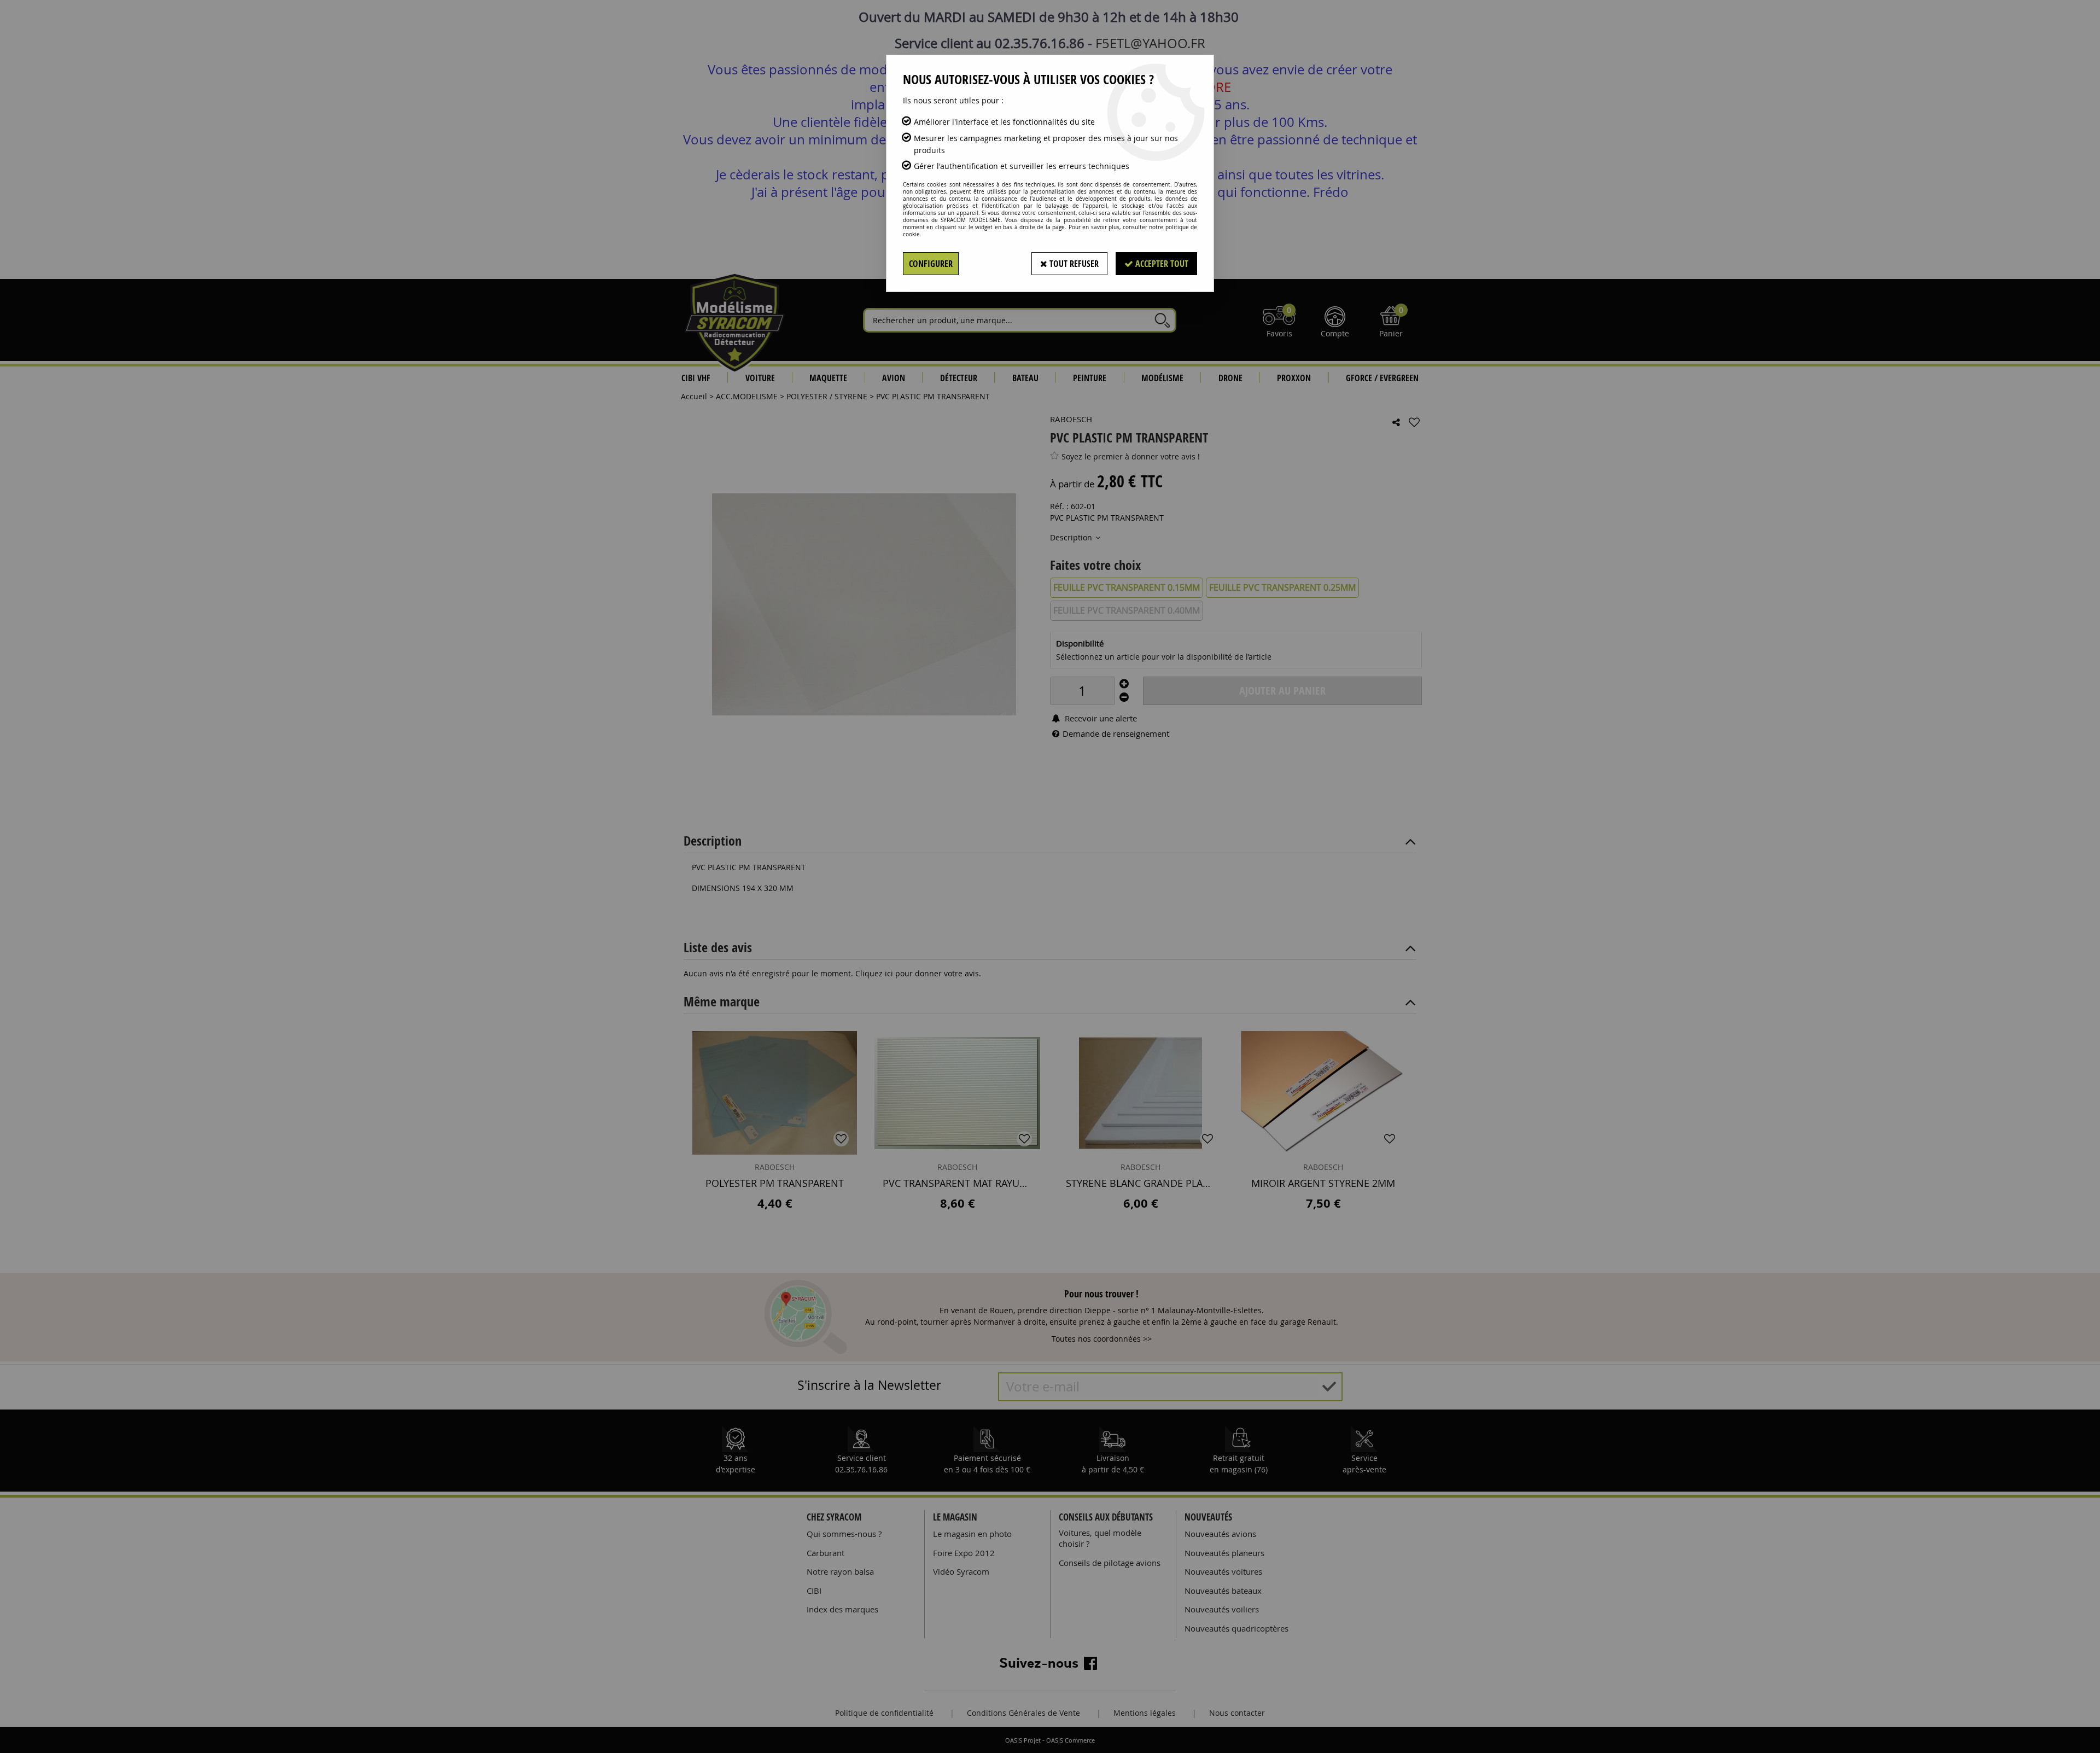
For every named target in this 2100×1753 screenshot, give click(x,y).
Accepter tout (1161, 264)
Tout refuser (1073, 264)
